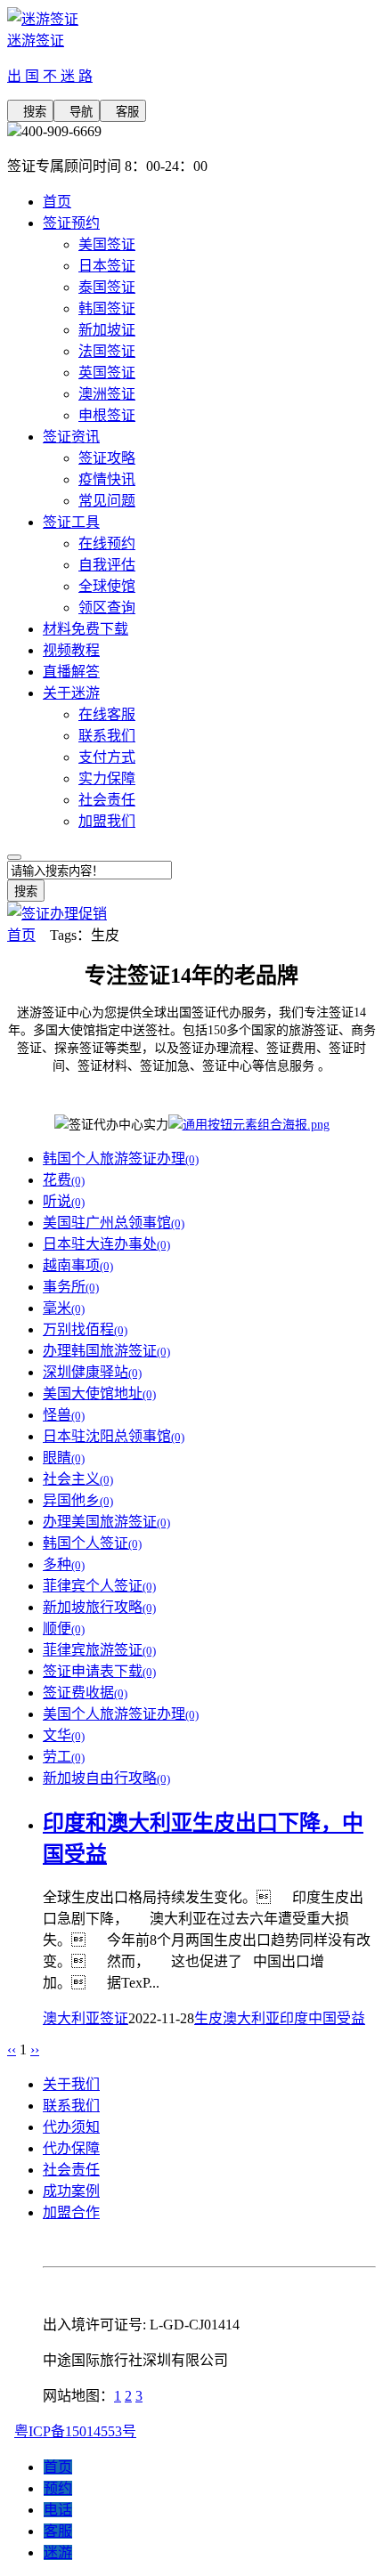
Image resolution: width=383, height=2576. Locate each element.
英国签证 (107, 373)
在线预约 (107, 543)
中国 (322, 2018)
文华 (64, 1735)
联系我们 (107, 736)
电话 (58, 2510)
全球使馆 (107, 586)
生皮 (208, 2018)
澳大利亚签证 (86, 2018)
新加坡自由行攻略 (106, 1778)
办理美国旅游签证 (106, 1522)
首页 (57, 202)
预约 (58, 2488)
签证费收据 (85, 1693)
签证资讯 (71, 437)
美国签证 (107, 244)
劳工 (64, 1757)
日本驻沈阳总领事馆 (114, 1436)
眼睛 (64, 1458)
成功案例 (71, 2191)
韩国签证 (107, 308)
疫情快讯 (107, 479)
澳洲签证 (107, 394)
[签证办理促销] (57, 914)
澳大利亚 (251, 2018)
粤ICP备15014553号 (75, 2431)
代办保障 (71, 2148)
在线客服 (107, 714)
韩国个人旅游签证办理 (121, 1158)
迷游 (58, 2552)
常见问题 (107, 501)
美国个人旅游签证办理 (121, 1714)
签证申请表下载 (99, 1671)
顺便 (64, 1628)
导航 (77, 112)
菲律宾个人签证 (99, 1586)
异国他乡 (78, 1500)
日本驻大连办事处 (106, 1244)
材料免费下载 (86, 629)
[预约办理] (249, 1125)
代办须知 (71, 2127)
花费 (64, 1180)
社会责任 (107, 800)
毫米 (64, 1308)
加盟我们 (107, 821)
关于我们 (71, 2084)
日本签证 (107, 266)
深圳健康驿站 (92, 1372)
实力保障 (107, 778)
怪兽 (64, 1415)
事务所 (71, 1287)
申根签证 (107, 415)
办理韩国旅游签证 (106, 1351)
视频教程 (71, 650)
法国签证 (107, 351)
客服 (123, 112)
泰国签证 (107, 287)
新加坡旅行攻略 (99, 1607)
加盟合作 (71, 2212)
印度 (294, 2018)
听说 (64, 1201)
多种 (64, 1564)
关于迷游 (71, 693)
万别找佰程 (85, 1329)
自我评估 (107, 565)
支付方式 (107, 757)
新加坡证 (107, 330)
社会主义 (78, 1479)
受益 (351, 2018)
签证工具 (71, 522)
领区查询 (107, 608)
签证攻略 (107, 458)
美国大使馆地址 (99, 1393)
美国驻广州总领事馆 (114, 1223)
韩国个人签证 (92, 1543)
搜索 (30, 112)
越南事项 (78, 1265)
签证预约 (71, 223)
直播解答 (71, 672)
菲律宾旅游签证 (99, 1650)
